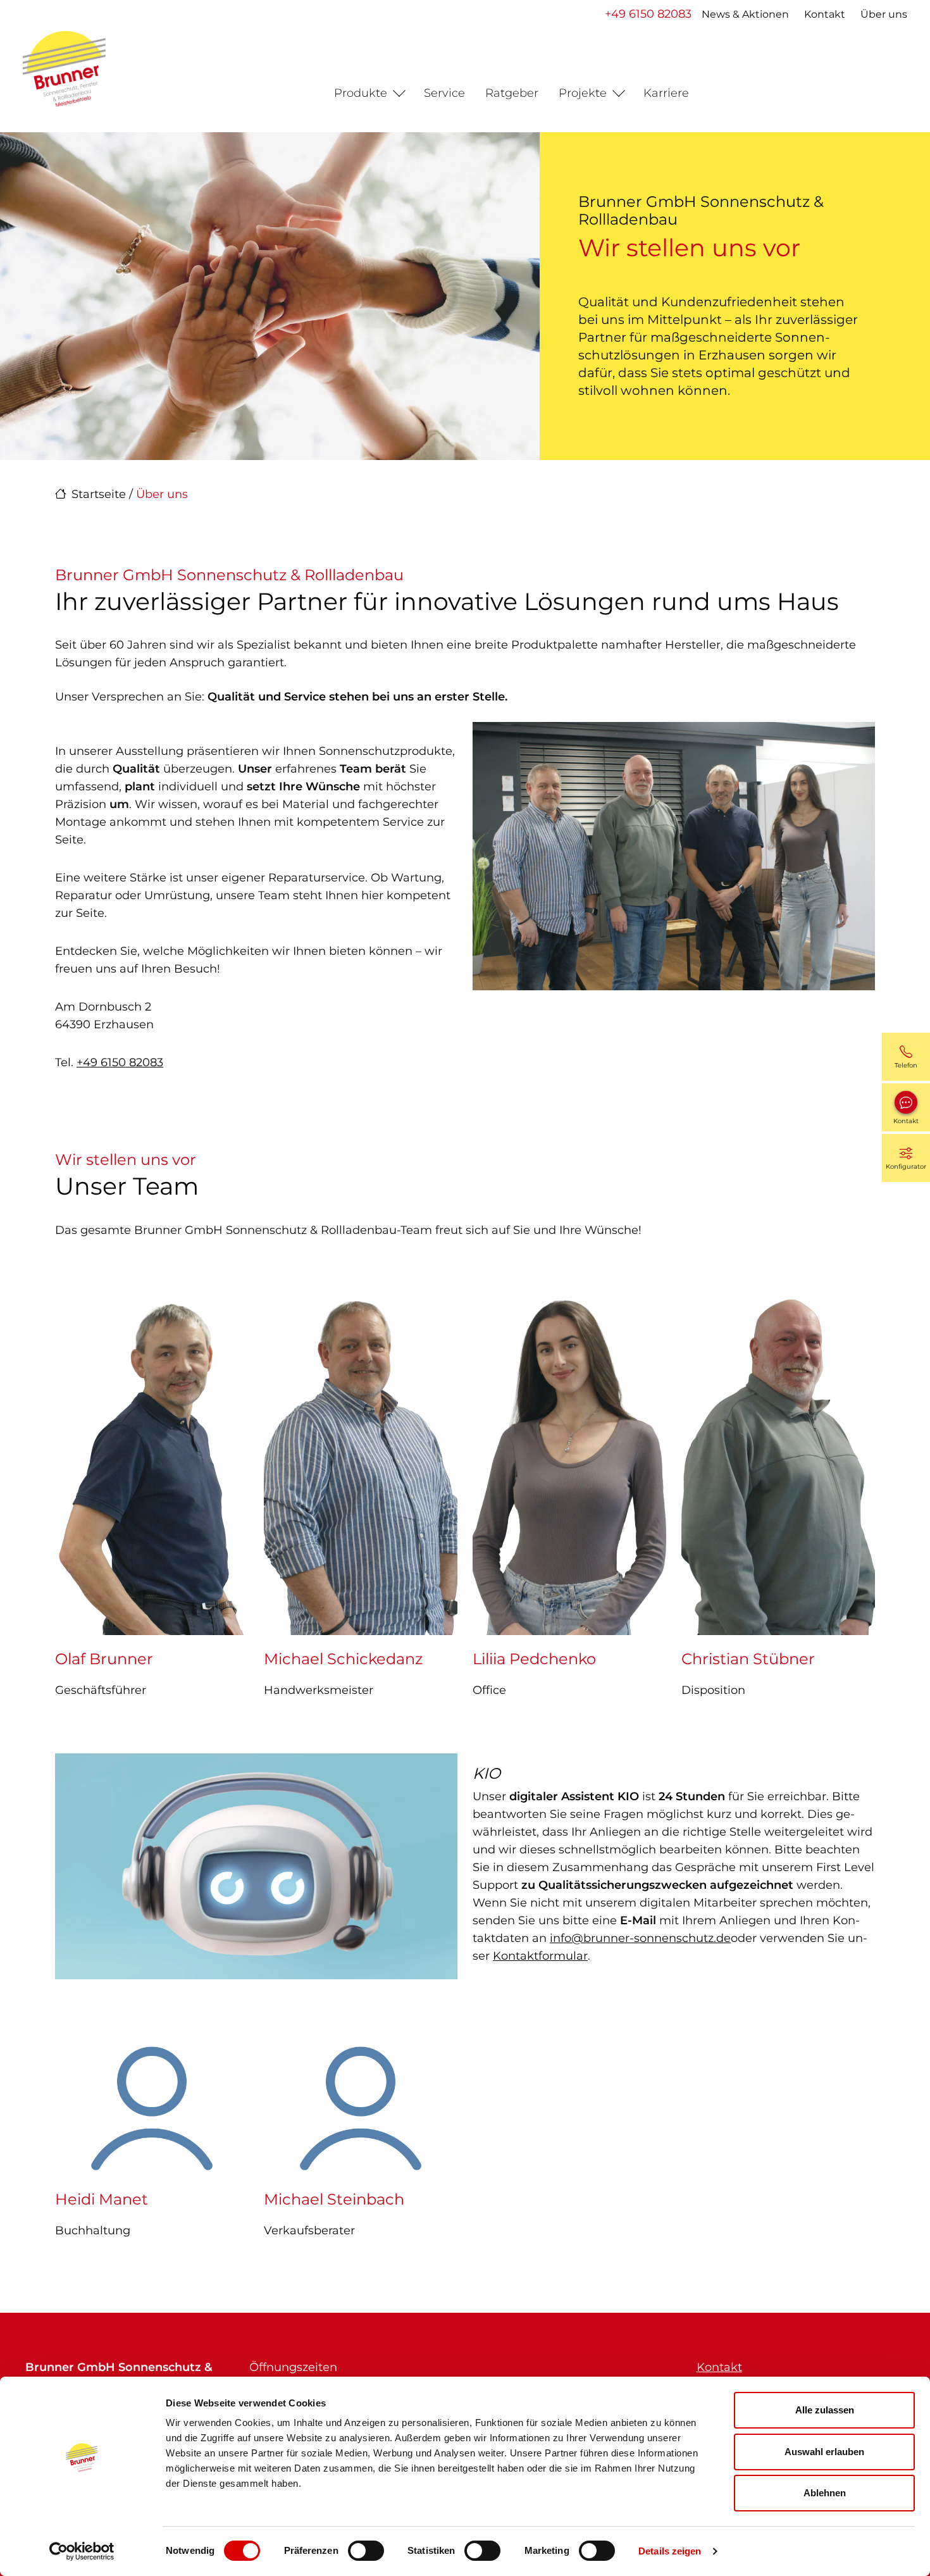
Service (444, 93)
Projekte (583, 93)
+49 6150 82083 (648, 14)
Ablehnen (825, 2493)
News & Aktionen (745, 14)
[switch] (366, 2551)
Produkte (361, 93)
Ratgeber (512, 93)
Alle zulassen (825, 2410)
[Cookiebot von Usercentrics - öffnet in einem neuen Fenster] (82, 2551)
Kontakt (825, 14)
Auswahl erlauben (824, 2452)
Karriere (666, 93)
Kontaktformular (540, 1956)
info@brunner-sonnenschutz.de (640, 1938)
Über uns (884, 14)
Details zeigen (670, 2551)
